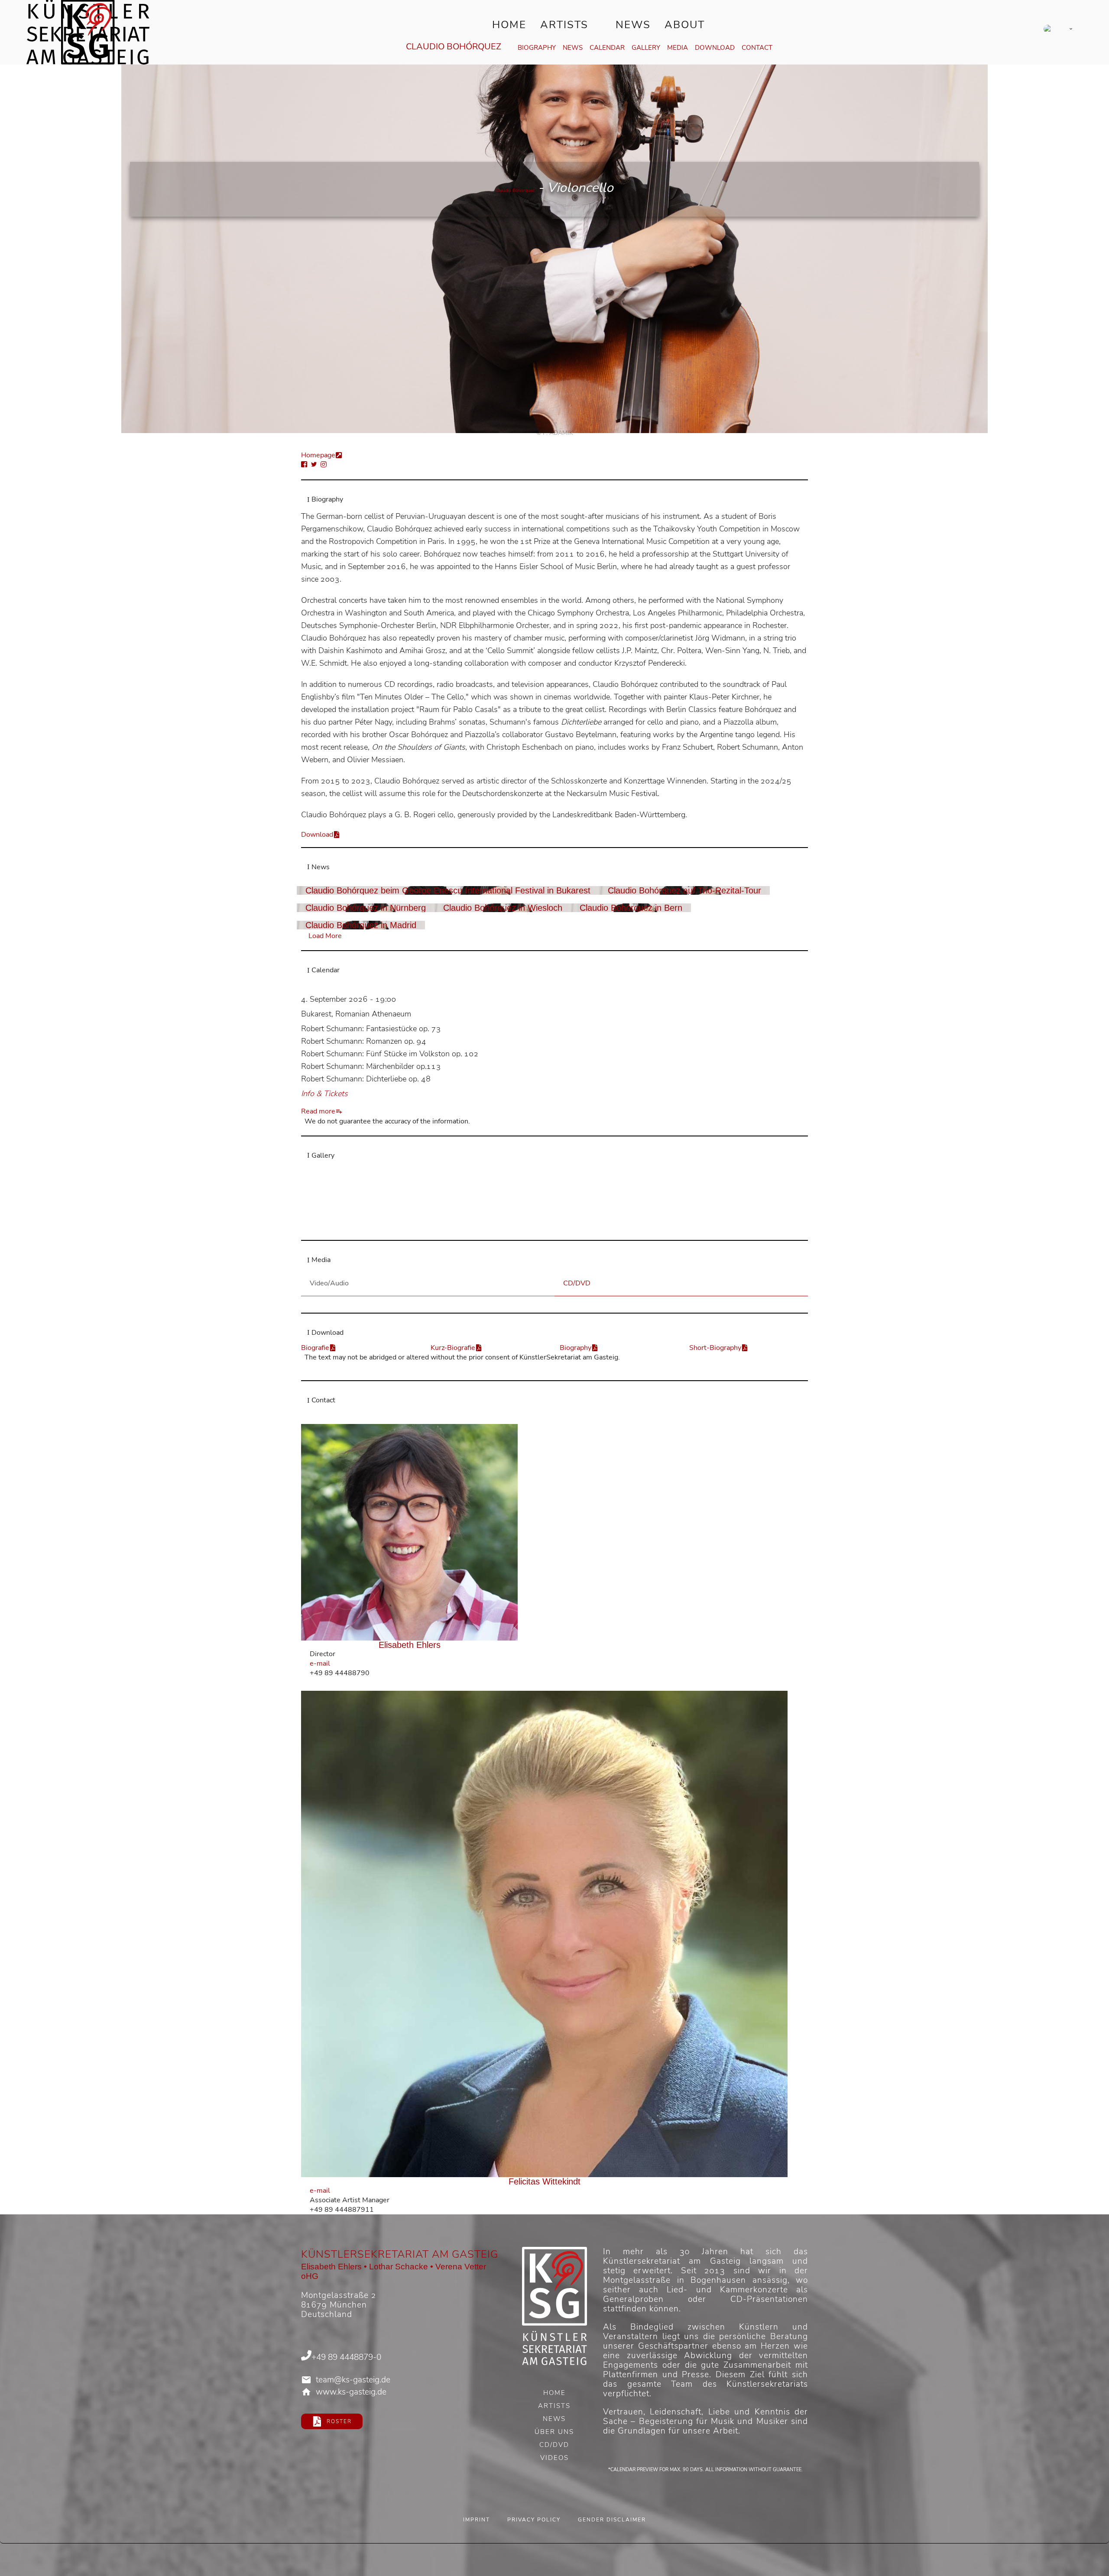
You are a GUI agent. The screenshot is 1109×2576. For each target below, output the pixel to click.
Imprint (477, 2520)
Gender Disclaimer (612, 2520)
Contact (757, 48)
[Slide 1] (550, 1227)
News (633, 25)
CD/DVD (554, 2446)
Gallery (646, 48)
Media (678, 48)
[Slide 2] (559, 1227)
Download (715, 48)
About (685, 25)
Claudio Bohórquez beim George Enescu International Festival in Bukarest (448, 890)
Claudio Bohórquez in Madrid (361, 925)
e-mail (320, 1663)
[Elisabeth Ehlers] (410, 1532)
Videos (554, 2459)
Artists (564, 25)
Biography (537, 48)
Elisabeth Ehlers (410, 1645)
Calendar (607, 48)
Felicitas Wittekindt (545, 2181)
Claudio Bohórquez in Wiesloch (503, 908)
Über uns (554, 2433)
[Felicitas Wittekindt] (544, 1934)
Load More (325, 936)
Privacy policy (534, 2520)
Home (509, 25)
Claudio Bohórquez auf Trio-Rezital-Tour (684, 890)
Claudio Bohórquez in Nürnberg (366, 908)
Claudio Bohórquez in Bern (631, 908)
